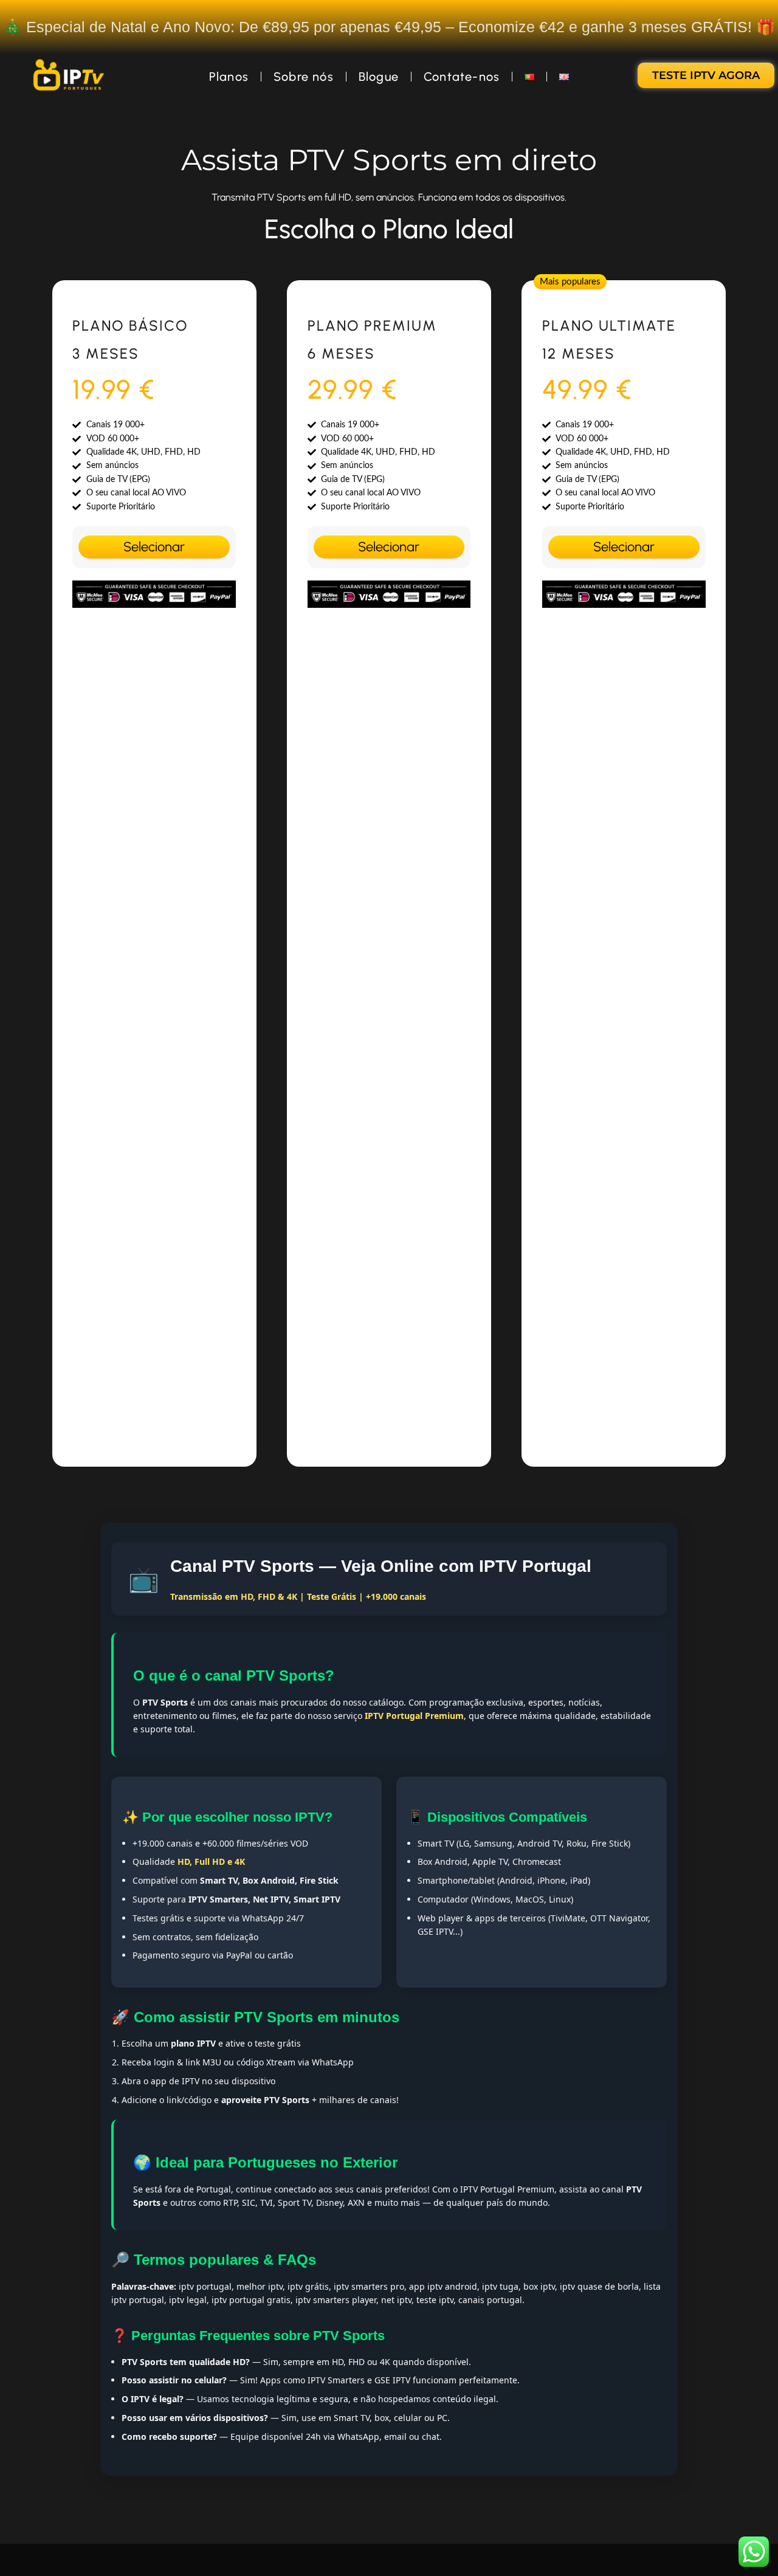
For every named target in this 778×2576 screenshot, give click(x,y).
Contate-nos (462, 77)
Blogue (379, 77)
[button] (570, 282)
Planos (229, 77)
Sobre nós (304, 77)
